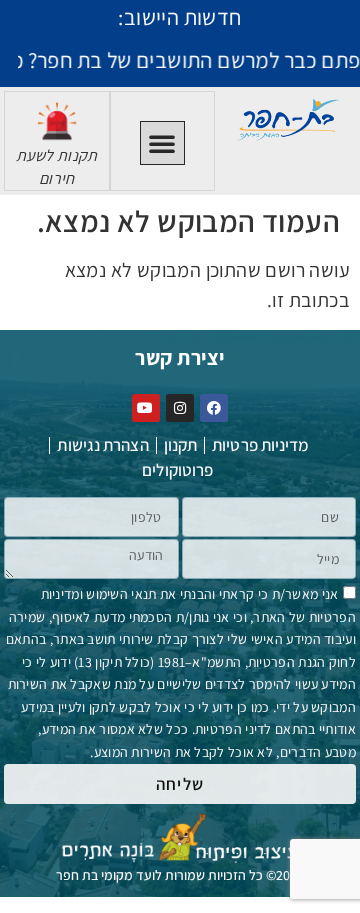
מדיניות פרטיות (260, 445)
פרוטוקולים (177, 470)
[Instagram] (180, 408)
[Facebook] (214, 408)
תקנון (181, 445)
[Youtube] (146, 408)
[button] (162, 143)
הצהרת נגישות (102, 445)
